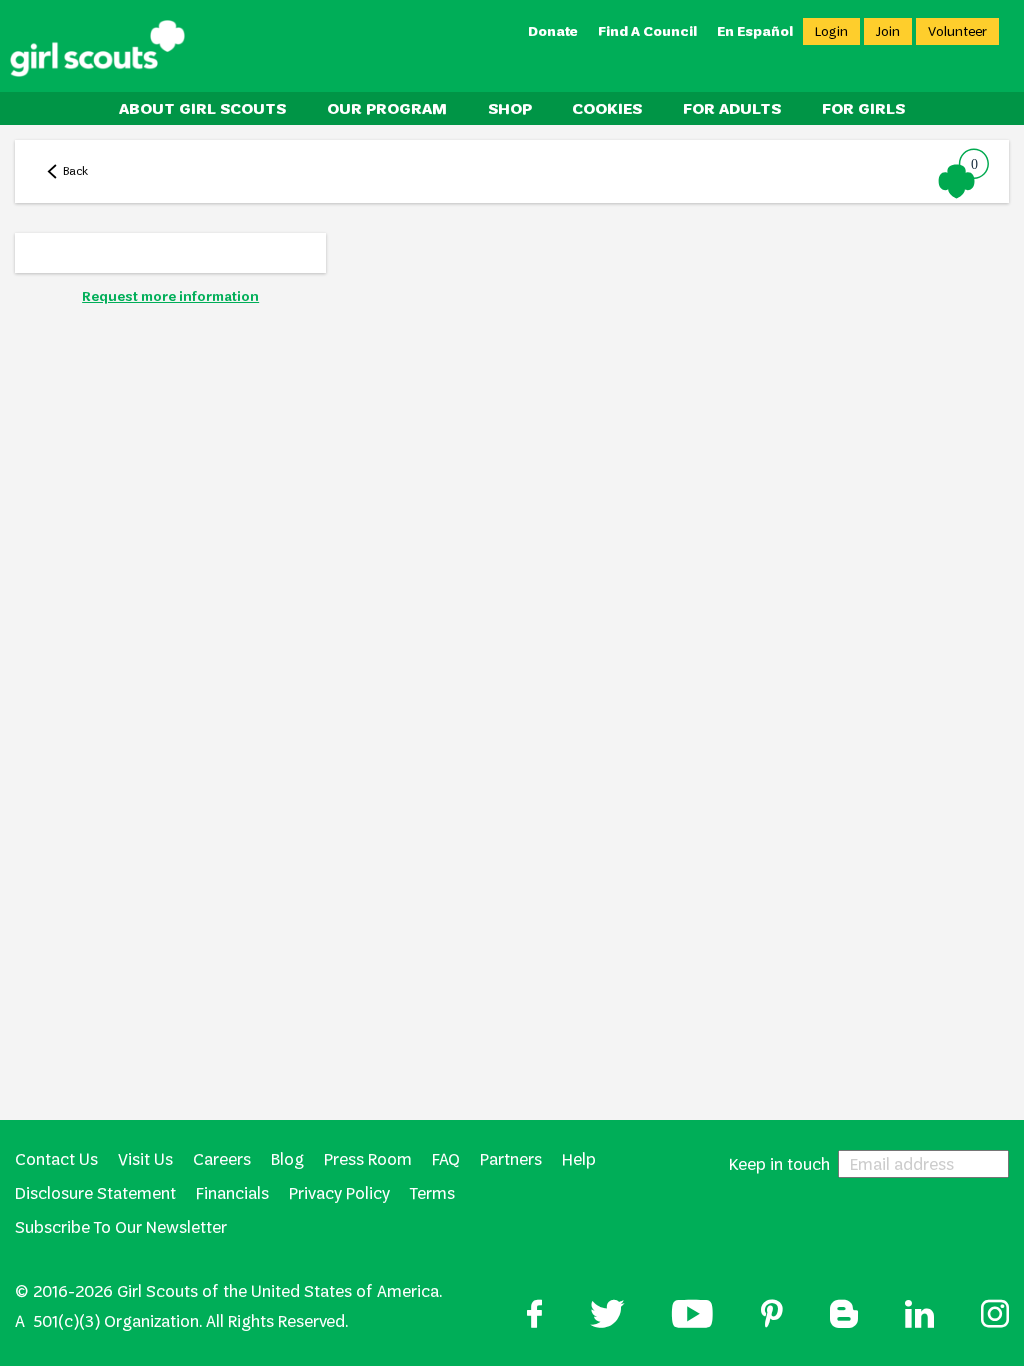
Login (831, 31)
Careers (222, 1159)
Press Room (368, 1159)
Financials (232, 1193)
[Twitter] (607, 1316)
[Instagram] (995, 1316)
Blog (287, 1159)
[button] (964, 173)
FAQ (446, 1159)
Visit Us (145, 1159)
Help (579, 1159)
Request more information (170, 296)
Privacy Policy (339, 1193)
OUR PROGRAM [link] (387, 108)
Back (75, 171)
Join (888, 31)
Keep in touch (779, 1164)
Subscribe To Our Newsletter (121, 1227)
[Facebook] (535, 1316)
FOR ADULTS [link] (732, 108)
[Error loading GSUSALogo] (97, 49)
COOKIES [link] (607, 108)
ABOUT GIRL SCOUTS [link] (202, 108)
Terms (432, 1193)
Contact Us (56, 1159)
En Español (755, 31)
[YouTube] (692, 1316)
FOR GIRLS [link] (863, 108)
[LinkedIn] (919, 1316)
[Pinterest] (772, 1316)
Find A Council (647, 31)
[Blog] (844, 1316)
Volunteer (957, 31)
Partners (511, 1159)
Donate (553, 31)
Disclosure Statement (95, 1193)
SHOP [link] (510, 108)
